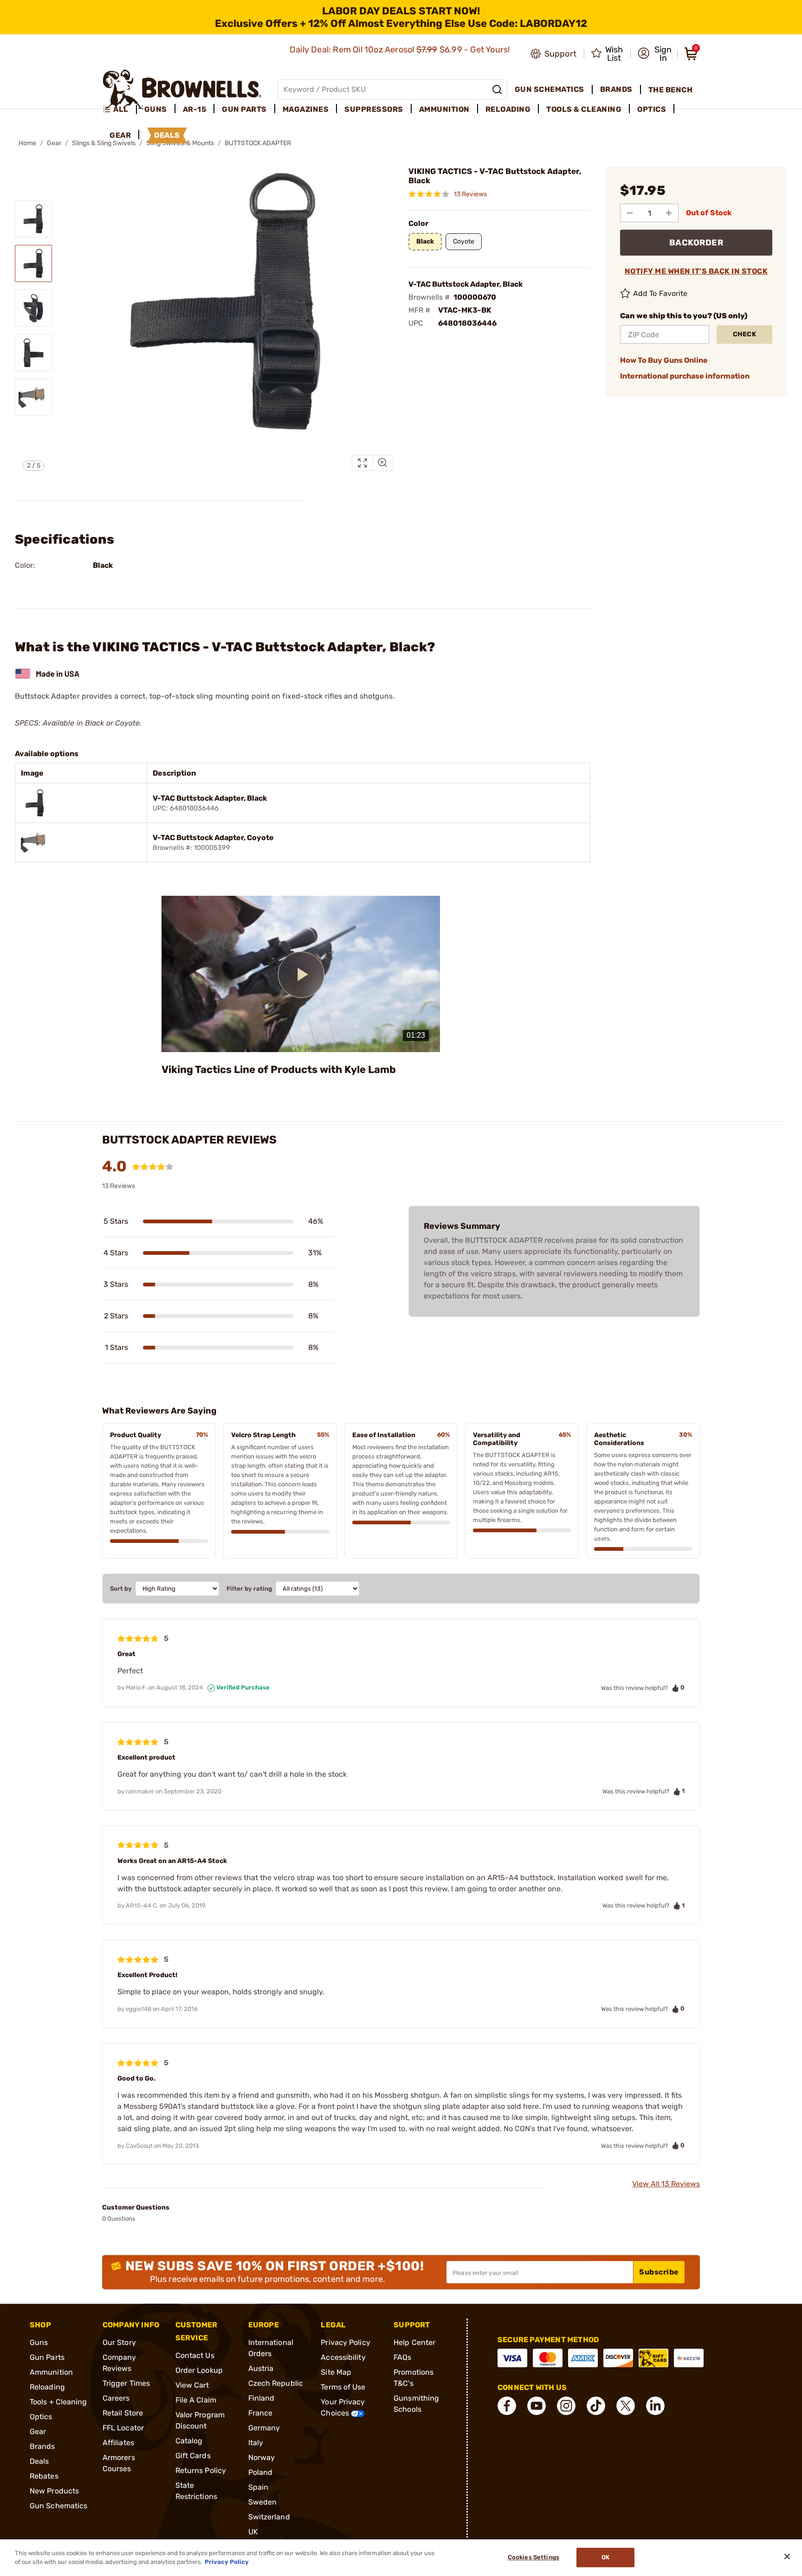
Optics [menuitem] (652, 109)
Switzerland (269, 2517)
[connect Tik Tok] (596, 2406)
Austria (261, 2368)
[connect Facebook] (507, 2406)
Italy (256, 2443)
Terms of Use (343, 2387)
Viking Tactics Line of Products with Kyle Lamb (279, 1070)
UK (253, 2532)
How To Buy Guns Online (664, 360)
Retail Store (123, 2413)
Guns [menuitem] (156, 109)
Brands (42, 2446)
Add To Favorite (660, 293)
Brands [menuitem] (616, 89)
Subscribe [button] (659, 2272)
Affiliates (118, 2443)
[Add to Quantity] (669, 213)
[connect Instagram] (566, 2406)
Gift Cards (193, 2456)
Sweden (263, 2502)
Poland (261, 2472)
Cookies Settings (534, 2558)
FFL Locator (123, 2428)
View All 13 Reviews (666, 2184)
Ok (605, 2558)
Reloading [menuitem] (508, 109)
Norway (262, 2457)
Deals (39, 2461)
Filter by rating (249, 1589)
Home (27, 143)
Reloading (47, 2387)
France (261, 2413)
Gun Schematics (58, 2506)
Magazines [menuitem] (306, 109)
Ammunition (51, 2372)
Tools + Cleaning (58, 2402)
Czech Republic (276, 2383)
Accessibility (343, 2357)
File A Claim (196, 2400)
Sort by (121, 1589)
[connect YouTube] (537, 2406)
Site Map (336, 2372)
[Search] (497, 90)
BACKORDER (696, 243)
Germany (264, 2428)
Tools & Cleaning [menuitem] (584, 109)
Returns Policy (201, 2470)
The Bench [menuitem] (671, 90)
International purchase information (685, 376)
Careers (116, 2398)
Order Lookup (199, 2370)
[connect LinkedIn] (655, 2406)
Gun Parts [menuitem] (244, 109)
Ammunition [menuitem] (444, 109)
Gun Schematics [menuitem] (550, 89)
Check (745, 334)
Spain (259, 2487)
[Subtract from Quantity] (630, 213)
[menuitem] (120, 109)
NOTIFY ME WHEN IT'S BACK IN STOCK (696, 271)
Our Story (119, 2342)
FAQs (402, 2357)
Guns (39, 2342)
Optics (41, 2417)
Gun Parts (47, 2357)
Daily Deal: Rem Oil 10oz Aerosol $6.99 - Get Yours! (401, 50)
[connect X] (626, 2406)
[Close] (787, 2557)
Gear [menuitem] (120, 135)
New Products (54, 2491)
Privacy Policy (345, 2342)
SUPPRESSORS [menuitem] (374, 109)
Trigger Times (126, 2383)
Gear (54, 143)
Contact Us (195, 2355)
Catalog (189, 2441)
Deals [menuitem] (167, 135)
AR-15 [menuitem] (195, 109)
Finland (262, 2398)
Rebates (44, 2476)
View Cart (192, 2385)
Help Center (414, 2342)
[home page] (182, 89)
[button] (655, 54)
